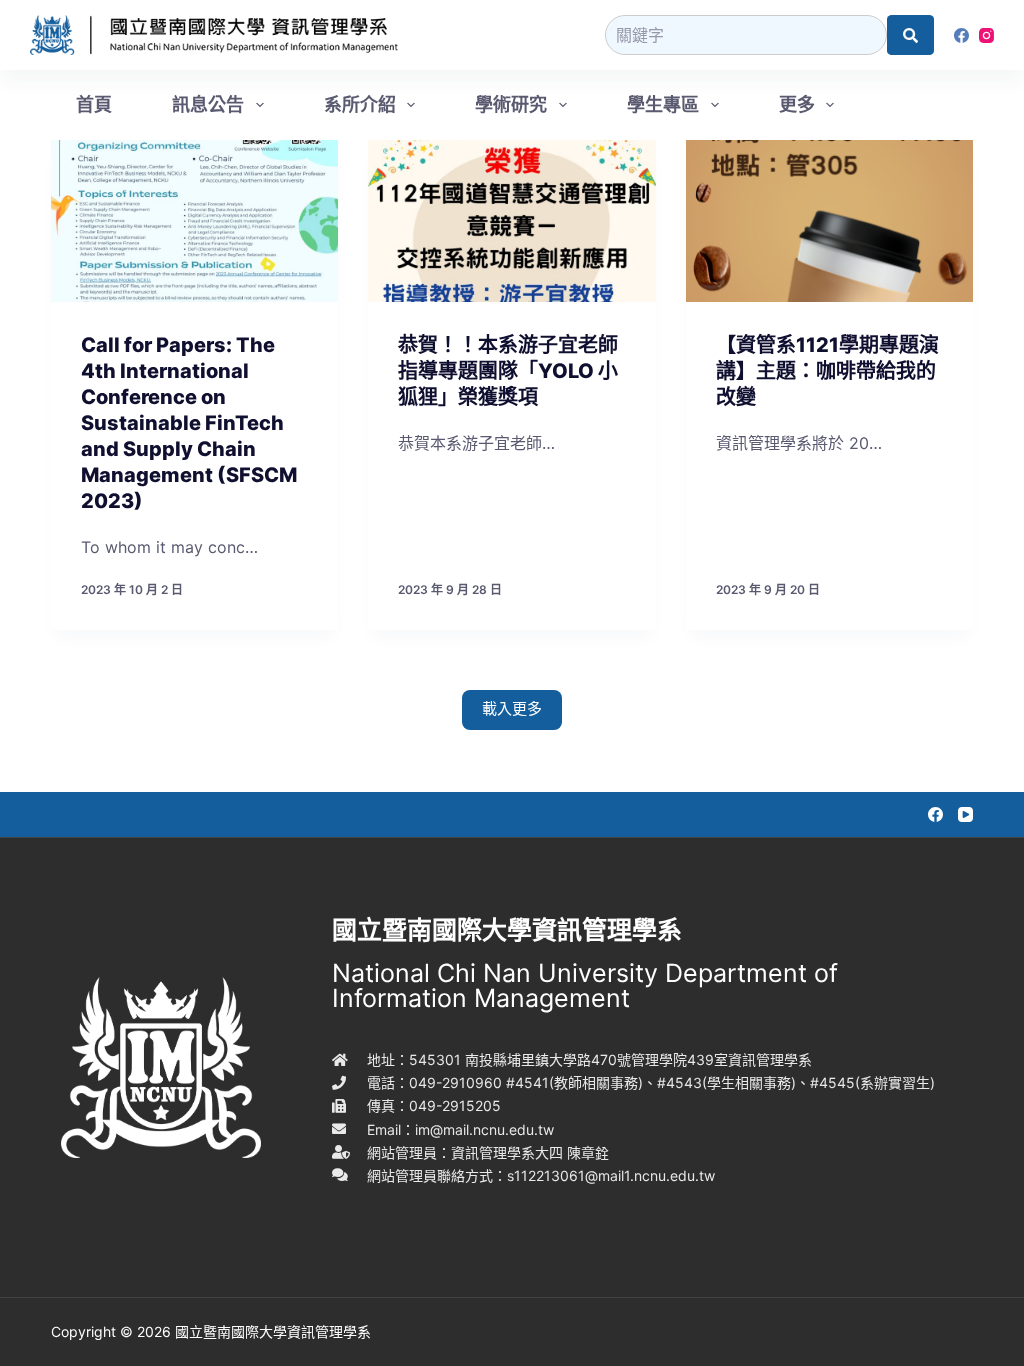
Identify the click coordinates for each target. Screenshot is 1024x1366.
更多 (797, 104)
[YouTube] (965, 814)
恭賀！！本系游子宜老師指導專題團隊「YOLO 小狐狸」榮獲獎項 (508, 371)
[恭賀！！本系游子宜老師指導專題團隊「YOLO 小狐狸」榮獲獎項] (511, 221)
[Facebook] (961, 35)
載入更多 (512, 708)
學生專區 (663, 104)
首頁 (94, 104)
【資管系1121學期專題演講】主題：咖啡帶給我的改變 (827, 371)
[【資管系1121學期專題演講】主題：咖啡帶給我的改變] (829, 221)
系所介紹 (360, 104)
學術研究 (511, 104)
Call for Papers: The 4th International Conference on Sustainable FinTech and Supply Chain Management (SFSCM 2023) (189, 423)
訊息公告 (208, 104)
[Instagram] (986, 35)
